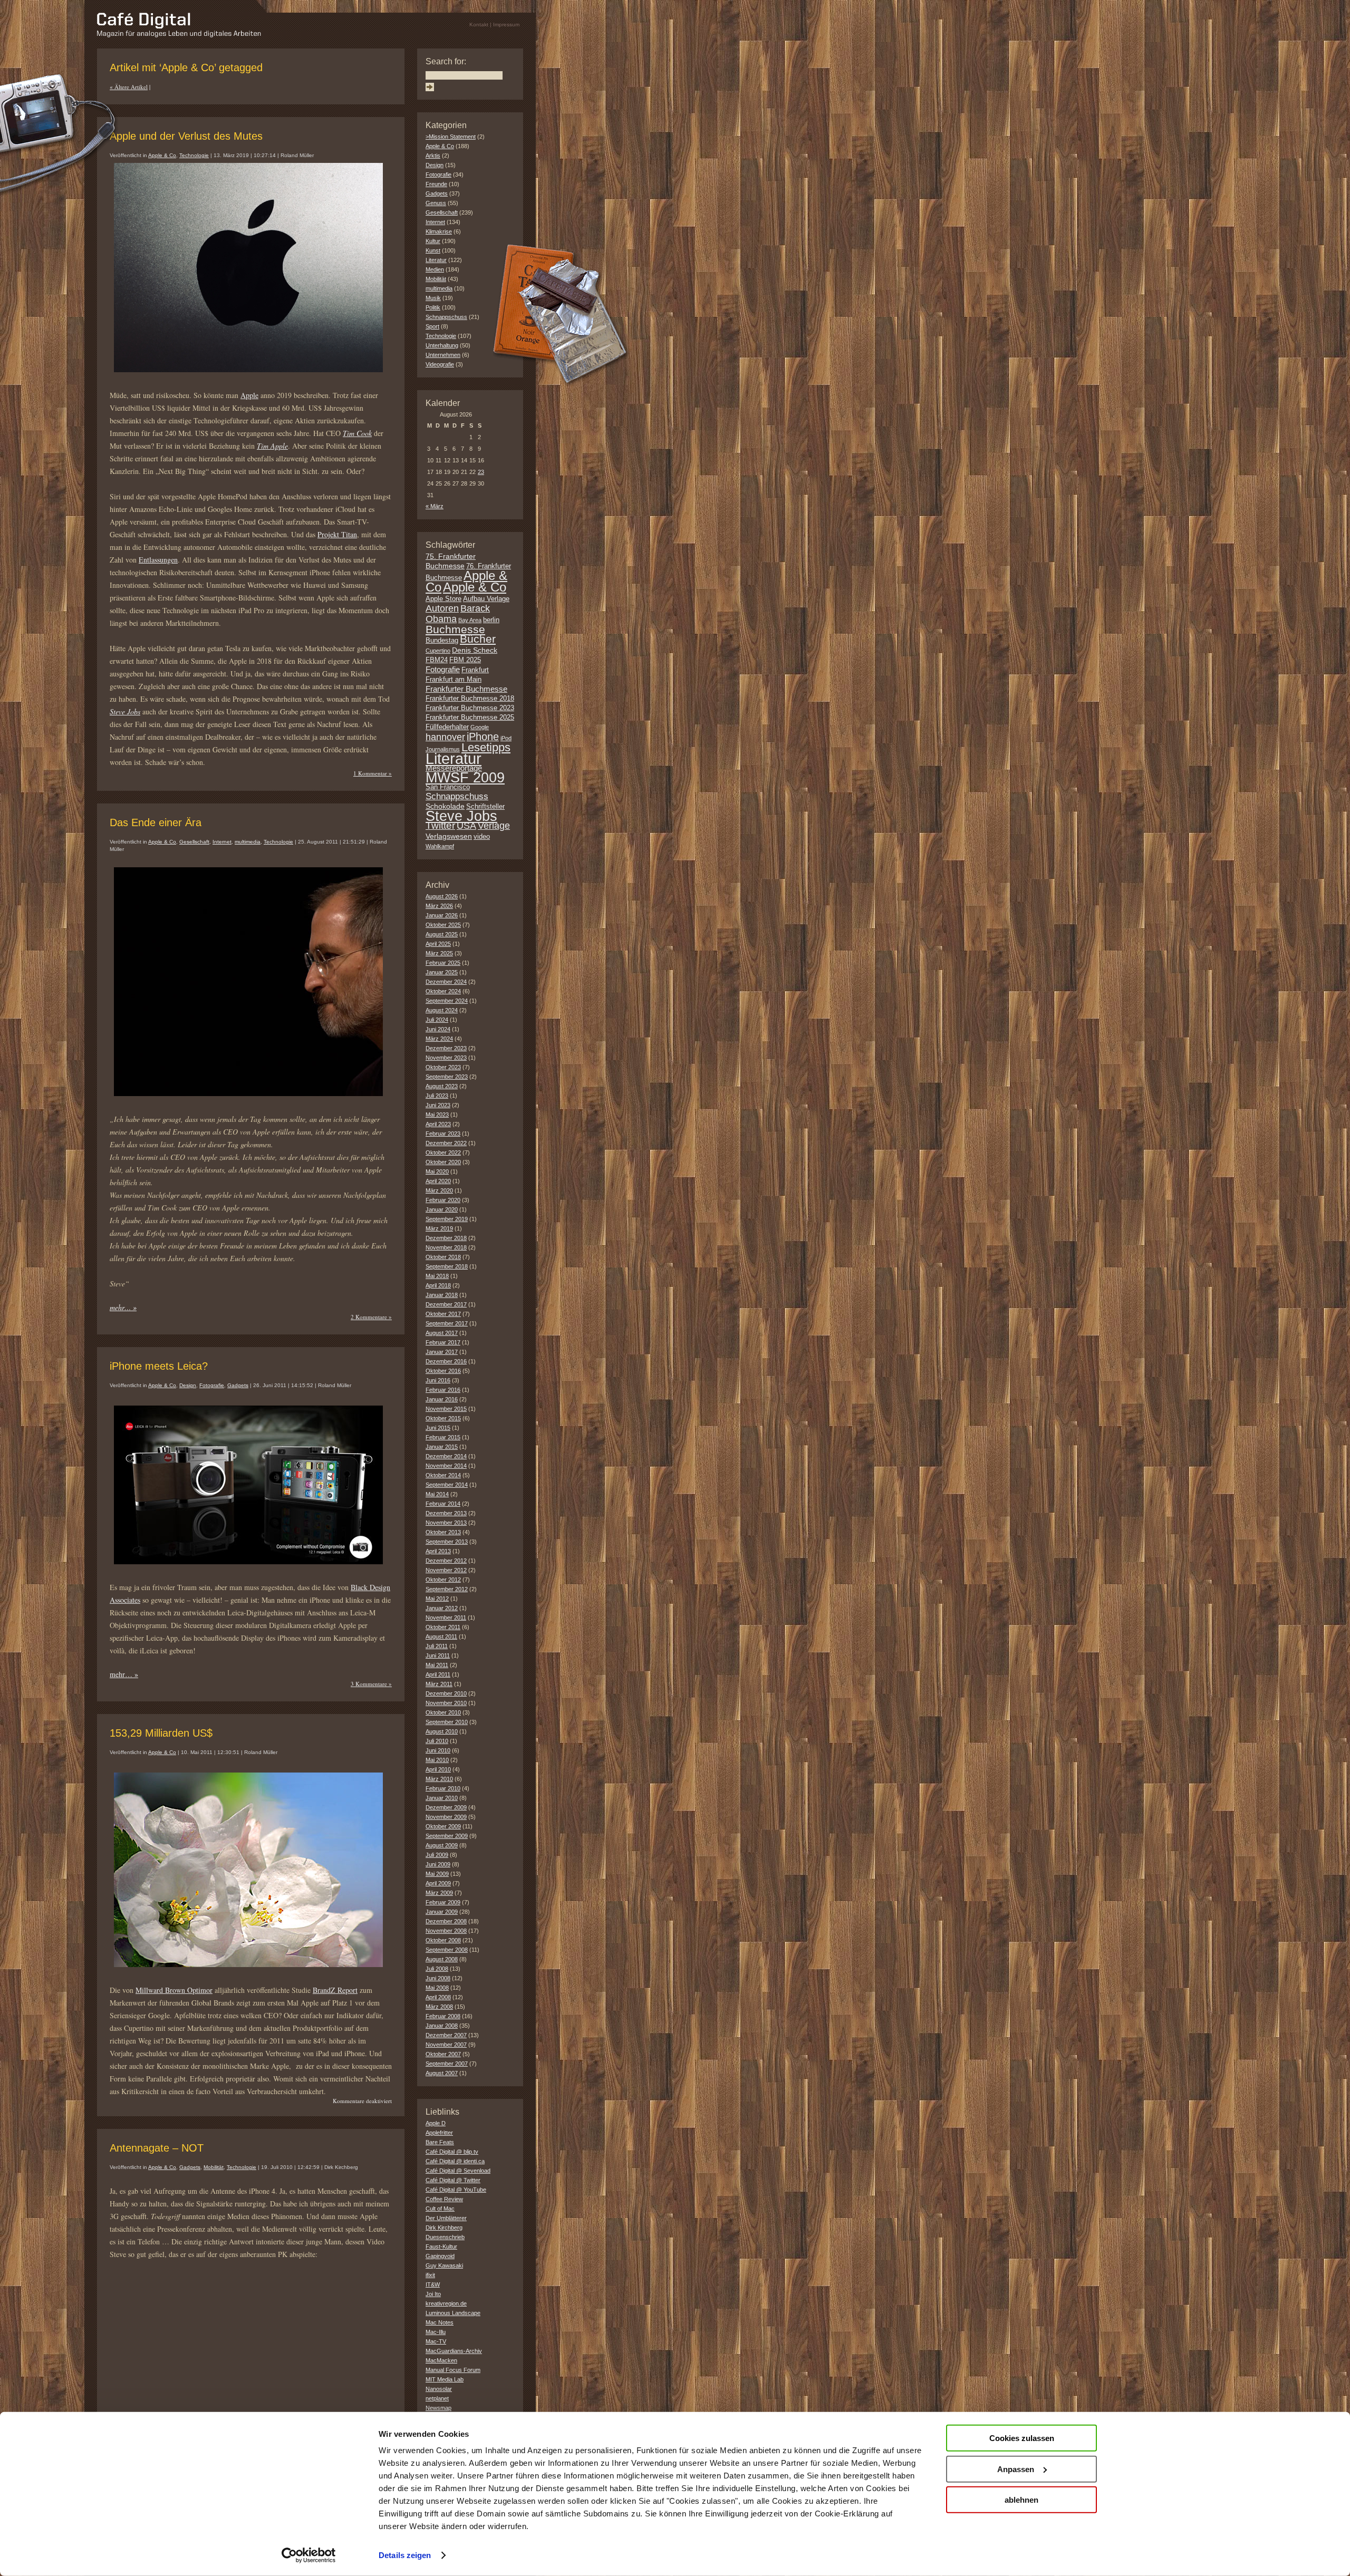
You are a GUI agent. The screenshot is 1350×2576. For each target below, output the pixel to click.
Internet (222, 842)
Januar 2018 (442, 1295)
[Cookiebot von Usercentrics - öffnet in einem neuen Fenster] (309, 2555)
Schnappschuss (446, 317)
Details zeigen (405, 2555)
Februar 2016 (443, 1390)
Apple (249, 395)
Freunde (436, 184)
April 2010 (438, 1769)
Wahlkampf (440, 846)
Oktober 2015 (443, 1418)
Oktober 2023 (443, 1067)
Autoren (442, 608)
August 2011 (441, 1636)
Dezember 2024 (446, 982)
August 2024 (442, 1010)
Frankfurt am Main (454, 680)
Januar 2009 (442, 1912)
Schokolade (445, 806)
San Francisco (448, 787)
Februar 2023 (443, 1134)
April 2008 (438, 1997)
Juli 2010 (437, 1741)
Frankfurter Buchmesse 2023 (470, 708)
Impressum (506, 25)
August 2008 (442, 1959)
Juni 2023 (438, 1105)
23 (481, 472)
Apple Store (443, 599)
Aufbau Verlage (486, 599)
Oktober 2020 (443, 1162)
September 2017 (447, 1323)
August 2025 (442, 934)
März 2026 (439, 906)
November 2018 (446, 1247)
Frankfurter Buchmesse (466, 689)
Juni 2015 (438, 1428)
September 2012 (447, 1589)
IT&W (433, 2284)
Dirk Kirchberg (444, 2228)
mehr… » (123, 1307)
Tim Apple (272, 446)
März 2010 (439, 1779)
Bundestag (442, 641)
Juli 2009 (437, 1855)
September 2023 (447, 1077)
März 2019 (439, 1228)
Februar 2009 (443, 1902)
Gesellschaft (194, 842)
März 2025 (439, 953)
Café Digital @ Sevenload (458, 2171)
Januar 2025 (442, 972)
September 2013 (447, 1542)
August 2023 (442, 1086)
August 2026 (442, 896)
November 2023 (446, 1058)
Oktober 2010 (443, 1712)
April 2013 (438, 1551)
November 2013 (446, 1523)
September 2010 (447, 1722)
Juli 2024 (437, 1020)
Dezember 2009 (446, 1807)
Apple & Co (162, 155)
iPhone (483, 737)
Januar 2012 (442, 1608)
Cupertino (438, 651)
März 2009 (439, 1893)
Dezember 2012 (446, 1561)
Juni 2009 (438, 1864)
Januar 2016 (442, 1399)
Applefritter (439, 2133)
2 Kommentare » (371, 1317)
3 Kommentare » (371, 1684)
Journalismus (443, 749)
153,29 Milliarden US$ (161, 1733)
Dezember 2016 (446, 1361)
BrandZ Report (335, 1990)
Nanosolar (439, 2389)
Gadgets (238, 1385)
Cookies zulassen (1022, 2438)
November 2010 (446, 1703)
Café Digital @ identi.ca (455, 2161)
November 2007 (446, 2045)
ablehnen (1021, 2500)
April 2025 (438, 944)
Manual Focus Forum (453, 2370)
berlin (491, 620)
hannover (445, 737)
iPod (506, 738)
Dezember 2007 (446, 2035)
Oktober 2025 (443, 925)
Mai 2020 (437, 1171)
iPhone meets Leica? (159, 1366)
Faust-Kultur (441, 2246)
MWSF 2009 (465, 778)
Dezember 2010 (446, 1693)
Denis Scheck (475, 650)
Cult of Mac (440, 2209)
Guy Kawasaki (444, 2265)
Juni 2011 (438, 1655)
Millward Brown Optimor (174, 1990)
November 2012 (446, 1570)
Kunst (433, 250)
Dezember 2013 (446, 1513)
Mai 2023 (437, 1115)
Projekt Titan (337, 534)
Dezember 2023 (446, 1048)
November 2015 (446, 1409)
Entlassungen (158, 560)
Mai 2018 (437, 1276)
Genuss (436, 203)
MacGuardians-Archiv (454, 2351)
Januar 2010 (442, 1798)
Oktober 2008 (443, 1940)
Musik (433, 298)
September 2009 (447, 1836)
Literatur (436, 260)
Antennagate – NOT (157, 2148)
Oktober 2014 (443, 1475)
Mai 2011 (437, 1665)
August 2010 (442, 1731)
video (482, 837)
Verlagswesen (449, 836)
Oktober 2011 (443, 1627)
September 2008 (447, 1950)
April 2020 (438, 1181)
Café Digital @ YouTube (456, 2190)
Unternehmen (443, 355)
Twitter (440, 825)
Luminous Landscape (453, 2313)
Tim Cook (357, 433)
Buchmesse (455, 629)
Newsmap (438, 2408)
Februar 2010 (443, 1788)
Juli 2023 (437, 1096)
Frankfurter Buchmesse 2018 (470, 699)
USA (466, 826)
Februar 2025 (443, 963)
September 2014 (447, 1485)
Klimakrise (439, 231)
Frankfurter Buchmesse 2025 (470, 718)
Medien (435, 269)
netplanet (437, 2398)
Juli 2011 (437, 1646)
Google (480, 727)
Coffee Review (444, 2199)
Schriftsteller (485, 807)
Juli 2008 (437, 1969)
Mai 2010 (437, 1760)
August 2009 (442, 1845)
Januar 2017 (442, 1352)
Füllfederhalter (447, 727)
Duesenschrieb (445, 2237)
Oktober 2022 (443, 1153)
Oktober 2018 (443, 1257)
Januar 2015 (442, 1447)
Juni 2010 (438, 1750)
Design (188, 1385)
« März (435, 506)
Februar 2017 (443, 1342)
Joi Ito (433, 2294)
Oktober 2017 (443, 1314)
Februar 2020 (443, 1200)
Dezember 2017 (446, 1304)
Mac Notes (440, 2322)
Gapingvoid (440, 2256)
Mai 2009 (437, 1874)
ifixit (430, 2275)
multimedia (248, 842)
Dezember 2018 (446, 1238)
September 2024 (447, 1001)
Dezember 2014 (446, 1456)
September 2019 (447, 1219)
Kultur (433, 241)
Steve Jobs (125, 711)
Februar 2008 (443, 2016)
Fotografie (212, 1385)
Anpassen (1016, 2469)
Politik (433, 307)
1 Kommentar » (373, 773)
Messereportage (454, 768)
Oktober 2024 (443, 991)
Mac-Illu (436, 2332)
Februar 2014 (443, 1504)
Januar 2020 (442, 1209)
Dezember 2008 (446, 1921)
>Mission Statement (451, 137)
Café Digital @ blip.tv (452, 2152)
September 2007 (447, 2064)
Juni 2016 (438, 1380)
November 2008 (446, 1931)
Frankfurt (475, 670)
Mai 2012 (437, 1599)
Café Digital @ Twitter (453, 2180)
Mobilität (214, 2167)
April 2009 (438, 1883)
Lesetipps (486, 747)
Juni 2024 (438, 1029)
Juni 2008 (438, 1978)
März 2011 (439, 1684)
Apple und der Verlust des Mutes (186, 136)
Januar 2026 (442, 915)
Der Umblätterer (446, 2218)
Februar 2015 (443, 1437)
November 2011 (446, 1618)
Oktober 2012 (443, 1580)
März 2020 (439, 1190)
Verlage (494, 826)
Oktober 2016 (443, 1371)
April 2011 (438, 1674)
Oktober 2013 (443, 1532)
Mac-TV (436, 2341)
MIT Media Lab (445, 2379)
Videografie (440, 364)
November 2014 (446, 1466)
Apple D (436, 2123)
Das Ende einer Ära (156, 822)
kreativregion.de (446, 2303)
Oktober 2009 (443, 1826)
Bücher (478, 639)
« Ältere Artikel (129, 87)
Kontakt (479, 25)
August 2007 (442, 2073)
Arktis (433, 156)
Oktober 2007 (443, 2054)
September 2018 (447, 1266)
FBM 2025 (465, 660)
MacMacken (441, 2360)
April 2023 (438, 1124)
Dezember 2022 (446, 1143)
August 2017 (442, 1333)
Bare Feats (440, 2142)
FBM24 (437, 660)
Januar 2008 (442, 2026)
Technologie (194, 155)
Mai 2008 (437, 1988)
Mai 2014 (437, 1494)
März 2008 (439, 2007)
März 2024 (439, 1039)
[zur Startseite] (179, 35)
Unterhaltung (442, 345)
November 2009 (446, 1817)
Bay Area (470, 620)
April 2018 (438, 1285)
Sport (432, 326)
